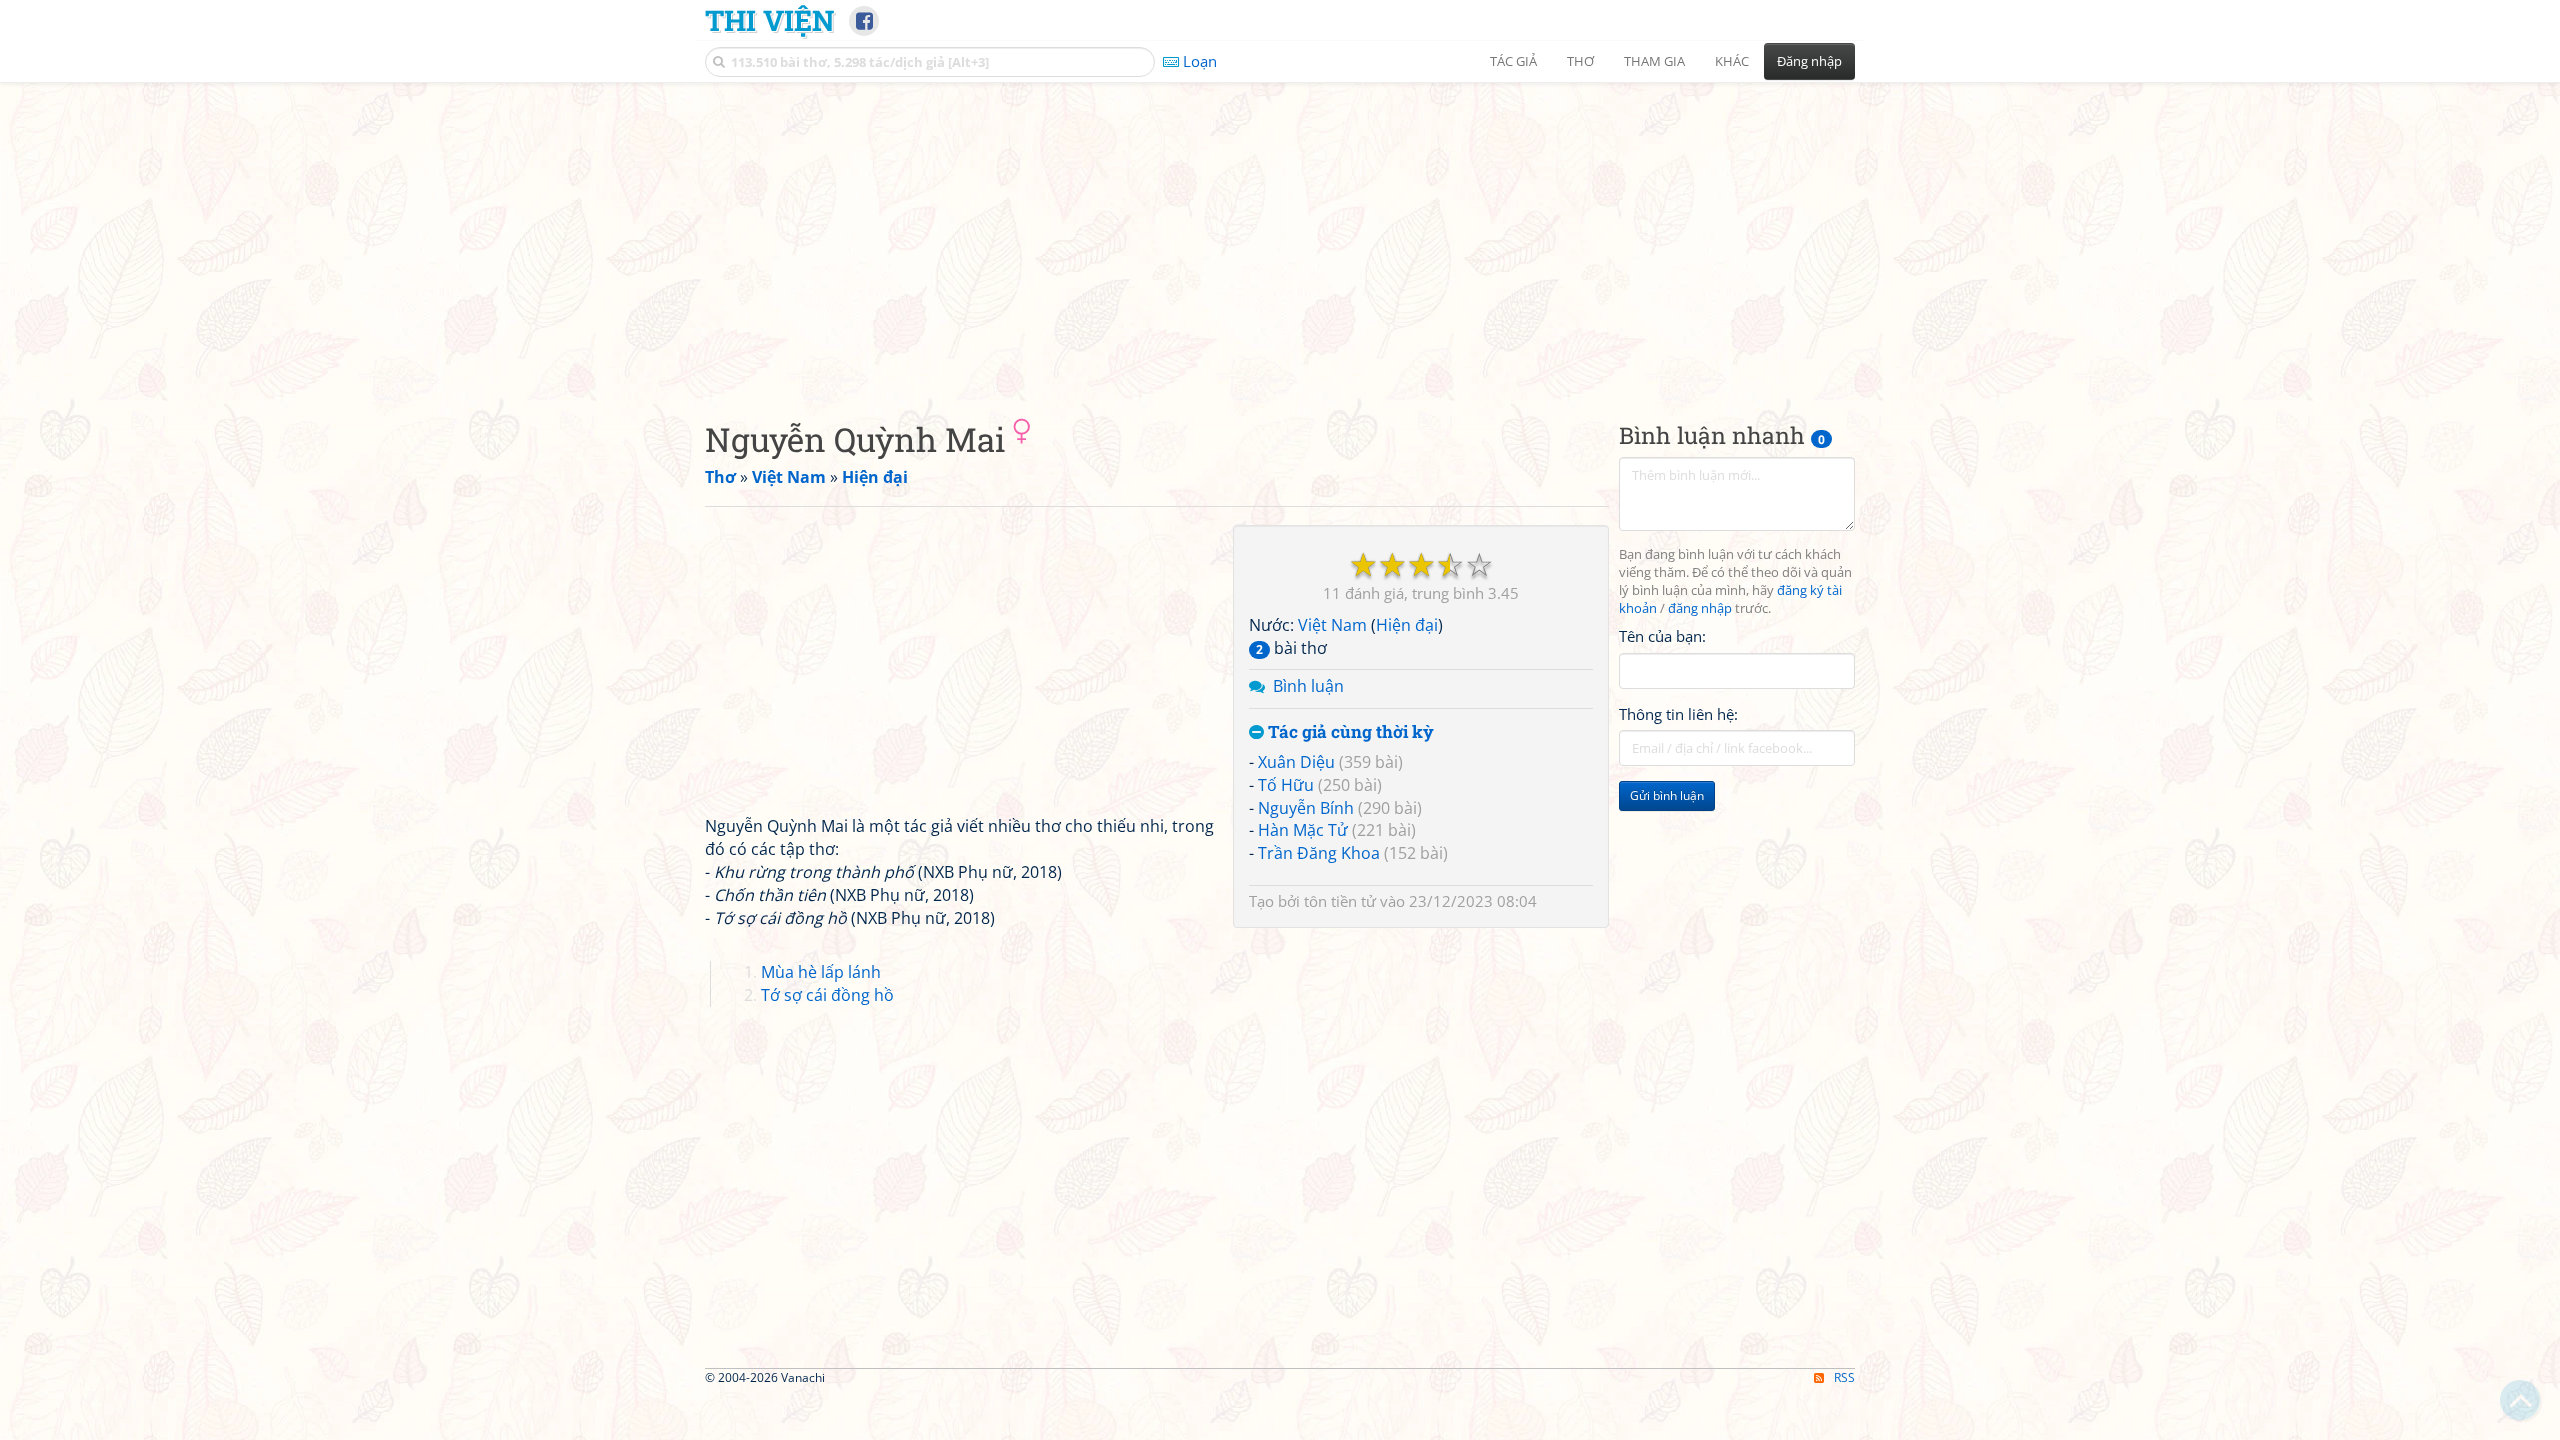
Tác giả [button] (1513, 61)
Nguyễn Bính (1306, 808)
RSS (1844, 1377)
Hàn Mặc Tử (1303, 830)
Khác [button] (1732, 61)
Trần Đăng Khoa (1319, 853)
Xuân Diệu (1296, 762)
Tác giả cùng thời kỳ (1349, 732)
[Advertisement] (1280, 235)
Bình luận (1308, 686)
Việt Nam (1332, 625)
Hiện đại (1407, 625)
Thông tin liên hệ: (1678, 714)
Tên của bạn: (1662, 636)
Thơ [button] (1580, 61)
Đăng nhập (1809, 61)
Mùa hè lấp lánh (821, 972)
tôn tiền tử (1340, 901)
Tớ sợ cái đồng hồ (827, 995)
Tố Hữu (1286, 785)
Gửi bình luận (1667, 795)
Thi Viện (769, 20)
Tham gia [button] (1654, 61)
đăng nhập (1700, 608)
